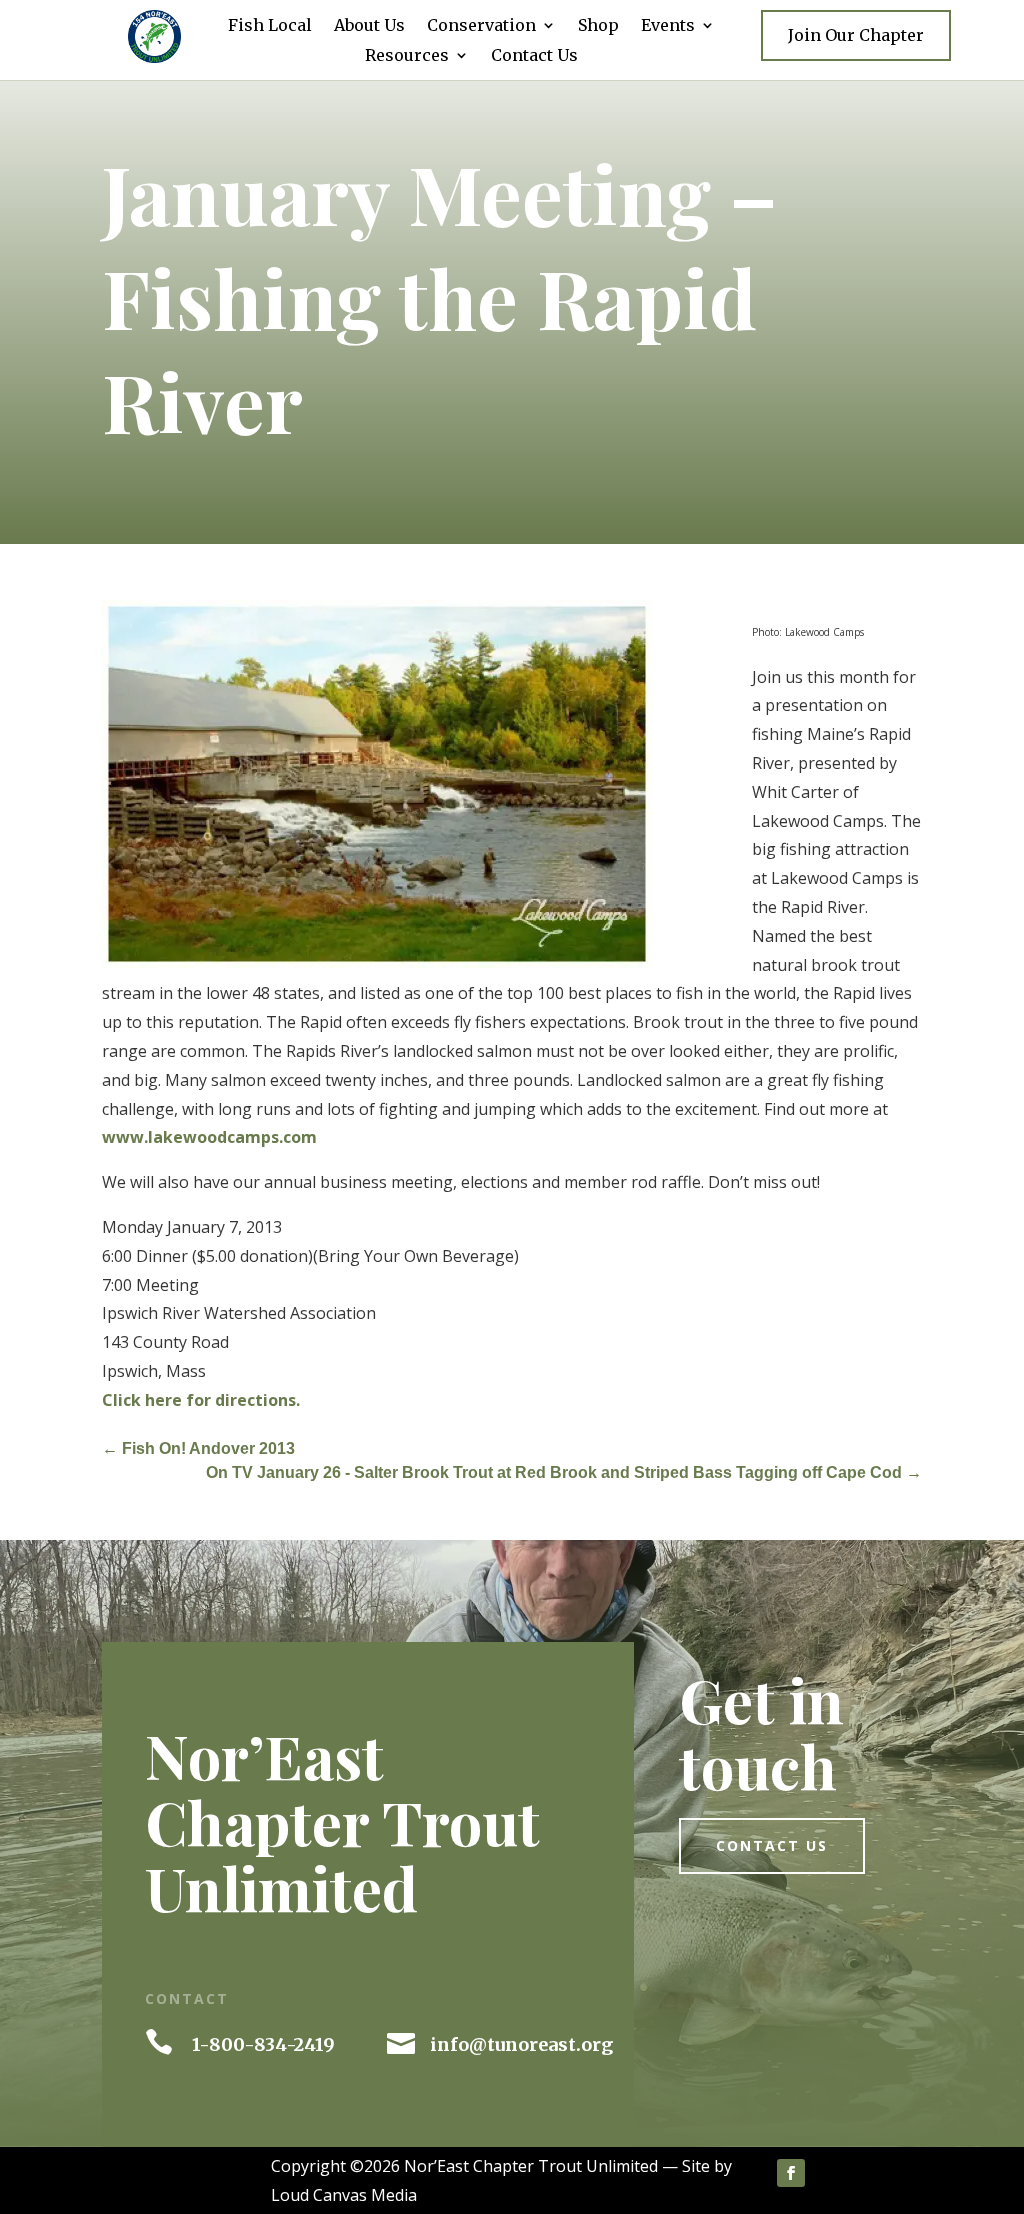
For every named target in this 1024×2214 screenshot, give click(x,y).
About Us (369, 26)
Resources (407, 56)
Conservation (481, 26)
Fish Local (270, 26)
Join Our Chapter (856, 35)
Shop (598, 26)
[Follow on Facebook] (791, 2173)
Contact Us (534, 56)
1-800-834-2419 (263, 2044)
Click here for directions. (201, 1400)
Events (668, 26)
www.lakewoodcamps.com (209, 1137)
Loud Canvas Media (344, 2195)
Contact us (772, 1845)
